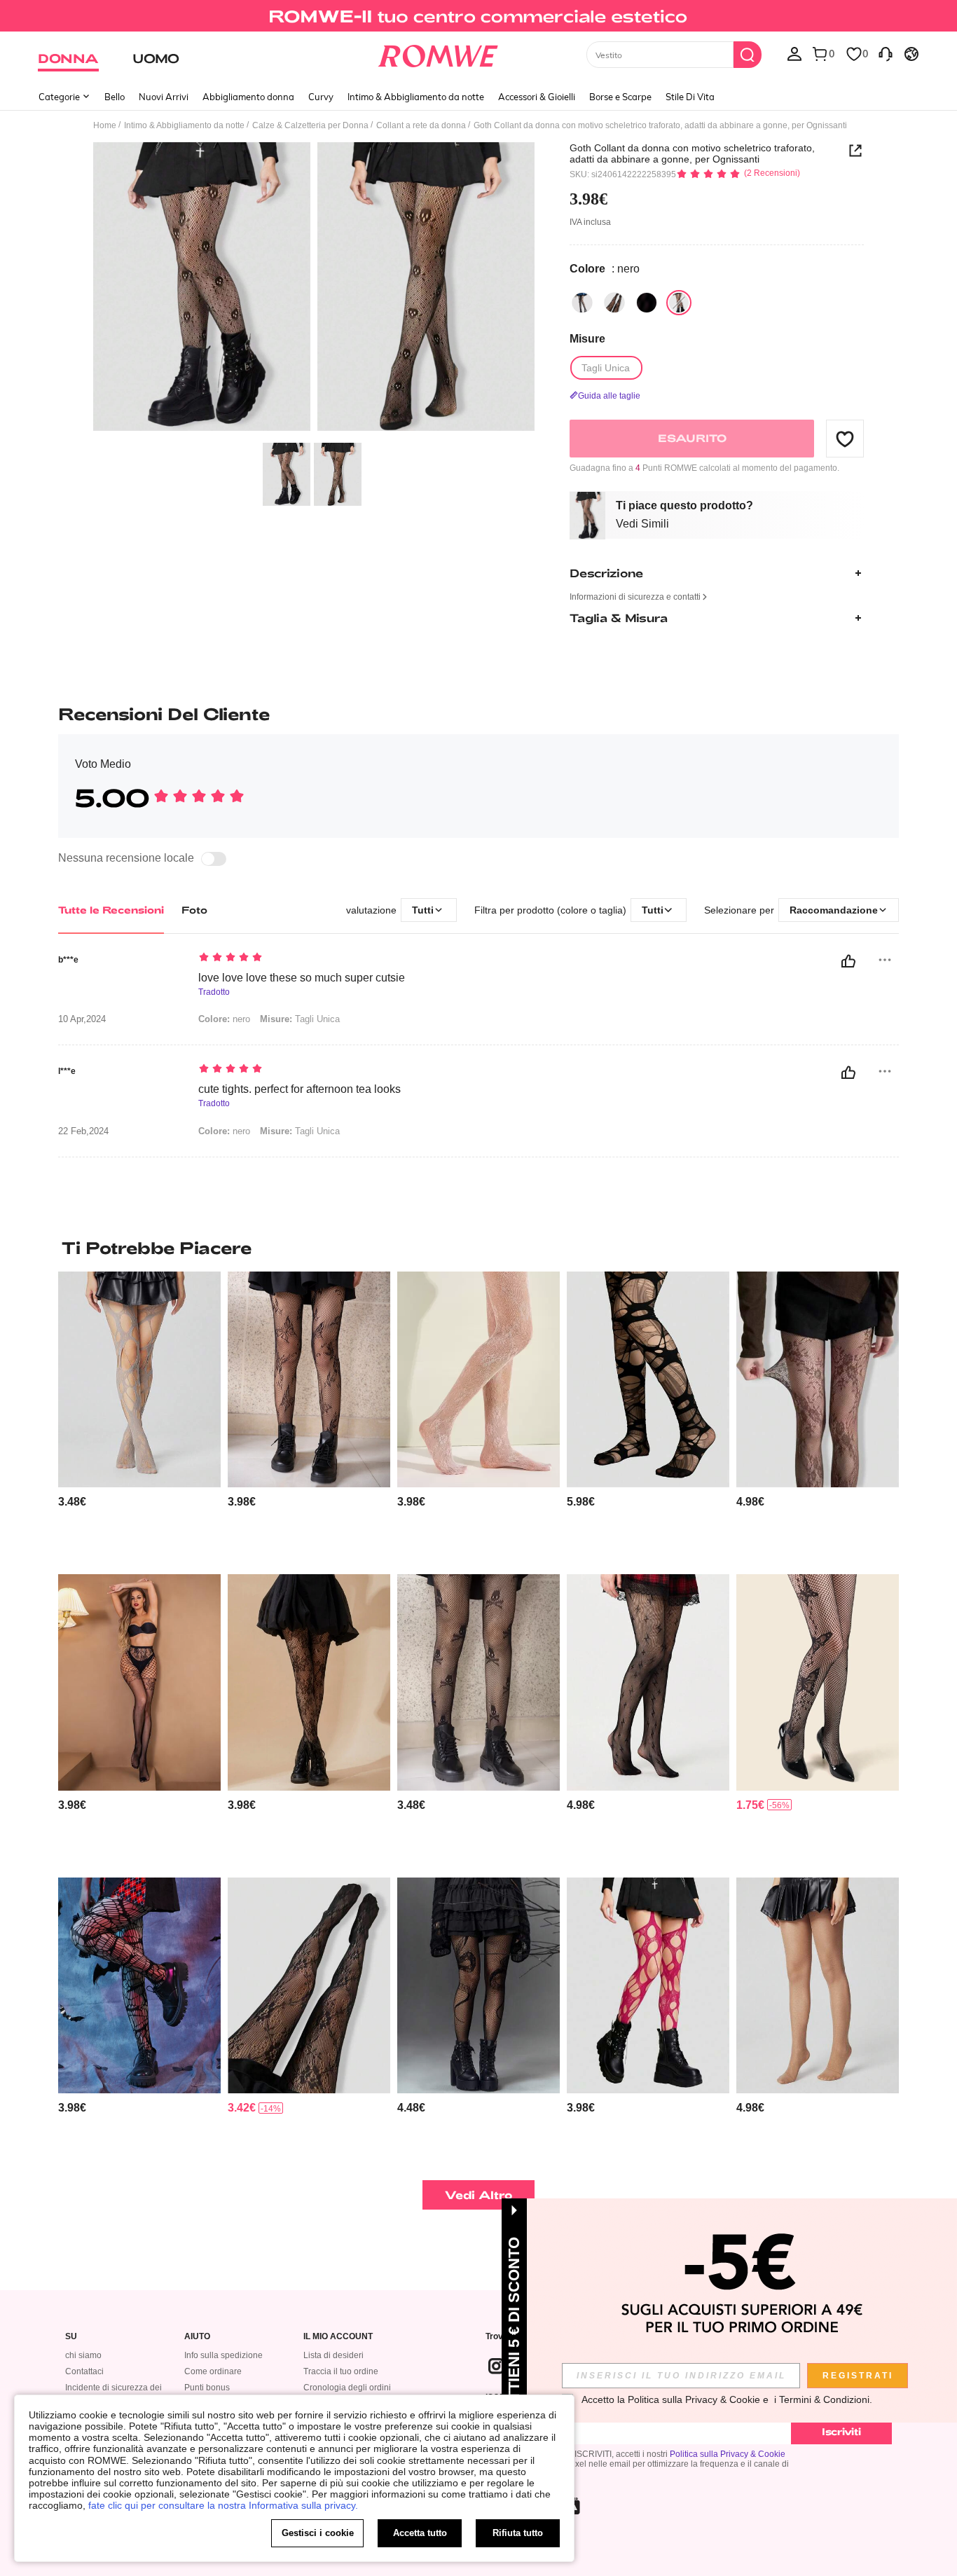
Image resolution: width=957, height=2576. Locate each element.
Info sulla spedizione (223, 2355)
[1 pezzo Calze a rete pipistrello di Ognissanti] (139, 1986)
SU (71, 2337)
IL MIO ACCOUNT (338, 2337)
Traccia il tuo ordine (341, 2371)
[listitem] (139, 1418)
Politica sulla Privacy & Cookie (728, 2454)
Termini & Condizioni (824, 2399)
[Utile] (848, 961)
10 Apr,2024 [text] (82, 1019)
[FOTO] (314, 289)
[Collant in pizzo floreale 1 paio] (478, 1380)
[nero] (582, 303)
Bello (115, 97)
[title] (478, 1248)
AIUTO (197, 2337)
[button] (845, 439)
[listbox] (794, 53)
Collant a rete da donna (421, 125)
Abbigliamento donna (248, 97)
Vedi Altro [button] (479, 2195)
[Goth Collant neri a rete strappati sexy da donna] (648, 1986)
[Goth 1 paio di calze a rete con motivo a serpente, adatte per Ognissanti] (478, 1986)
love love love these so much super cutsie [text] (302, 978)
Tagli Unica (300, 1019)
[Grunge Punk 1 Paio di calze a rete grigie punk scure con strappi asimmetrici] (139, 1380)
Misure (587, 339)
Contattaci (84, 2371)
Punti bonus (207, 2388)
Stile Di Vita (690, 97)
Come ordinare (213, 2371)
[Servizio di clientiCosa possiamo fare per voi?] (886, 53)
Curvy (321, 97)
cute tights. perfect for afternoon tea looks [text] (300, 1089)
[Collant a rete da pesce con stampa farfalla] (818, 1682)
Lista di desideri (333, 2355)
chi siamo (83, 2355)
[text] (318, 958)
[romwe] (438, 53)
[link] (478, 17)
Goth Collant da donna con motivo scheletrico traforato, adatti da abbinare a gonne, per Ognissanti (692, 153)
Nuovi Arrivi (164, 97)
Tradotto (214, 992)
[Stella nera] (647, 303)
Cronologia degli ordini (347, 2388)
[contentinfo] (72, 1502)
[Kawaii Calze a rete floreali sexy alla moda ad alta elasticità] (818, 1380)
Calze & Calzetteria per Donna (310, 125)
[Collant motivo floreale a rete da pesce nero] (309, 1682)
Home (105, 125)
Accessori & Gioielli (537, 97)
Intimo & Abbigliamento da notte (416, 97)
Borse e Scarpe (620, 97)
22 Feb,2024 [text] (83, 1131)
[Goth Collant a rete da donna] (648, 1682)
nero (224, 1019)
